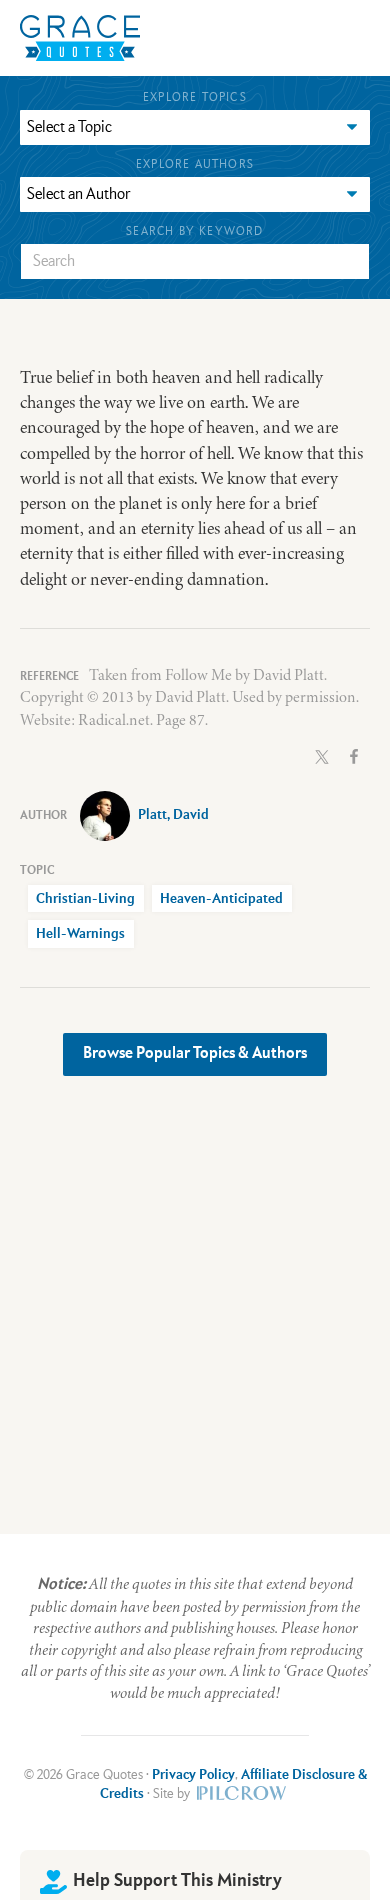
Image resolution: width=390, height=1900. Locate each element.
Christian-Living (85, 899)
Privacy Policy (193, 1775)
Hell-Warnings (80, 934)
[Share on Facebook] (354, 755)
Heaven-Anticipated (221, 899)
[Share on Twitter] (322, 755)
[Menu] (230, 37)
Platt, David (173, 815)
